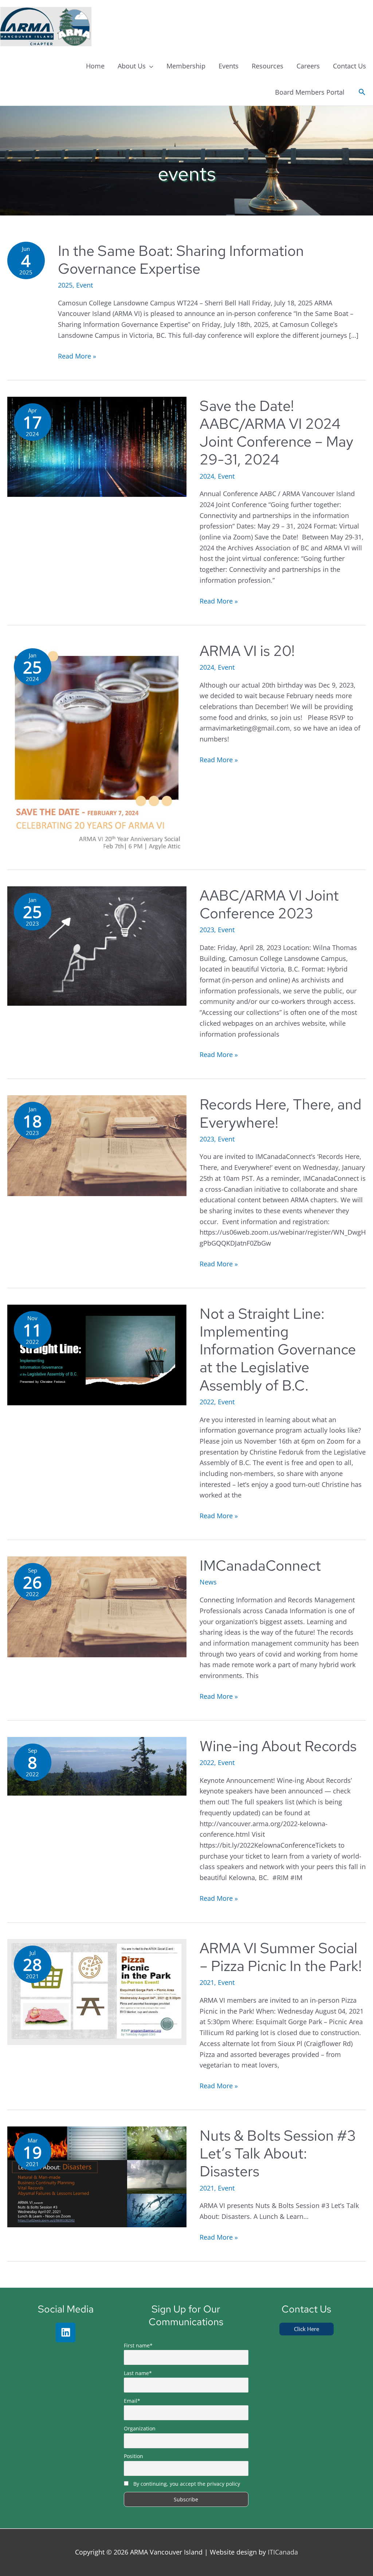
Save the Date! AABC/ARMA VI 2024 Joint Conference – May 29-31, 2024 (276, 433)
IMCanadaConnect (260, 1565)
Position (134, 2456)
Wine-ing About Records (278, 1746)
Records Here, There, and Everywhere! (280, 1113)
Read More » (77, 356)
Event (85, 285)
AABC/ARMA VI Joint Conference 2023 (269, 904)
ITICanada (283, 2552)
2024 (207, 476)
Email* (132, 2401)
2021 (207, 1982)
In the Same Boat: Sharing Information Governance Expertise (181, 260)
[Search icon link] (362, 92)
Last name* (138, 2373)
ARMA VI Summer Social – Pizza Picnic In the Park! (281, 1957)
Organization (140, 2428)
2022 (207, 1402)
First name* (138, 2345)
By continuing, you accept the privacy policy (187, 2484)
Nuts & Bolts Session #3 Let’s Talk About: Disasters (278, 2153)
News (208, 1582)
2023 (207, 930)
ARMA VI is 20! (247, 651)
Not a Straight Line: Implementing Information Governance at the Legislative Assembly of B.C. (278, 1349)
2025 (65, 285)
